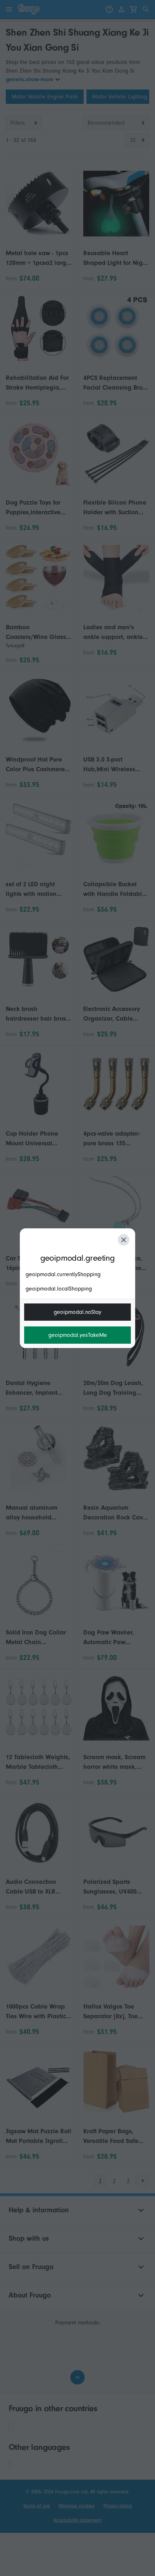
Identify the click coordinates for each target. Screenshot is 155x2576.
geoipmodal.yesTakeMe (78, 1335)
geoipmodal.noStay (77, 1312)
